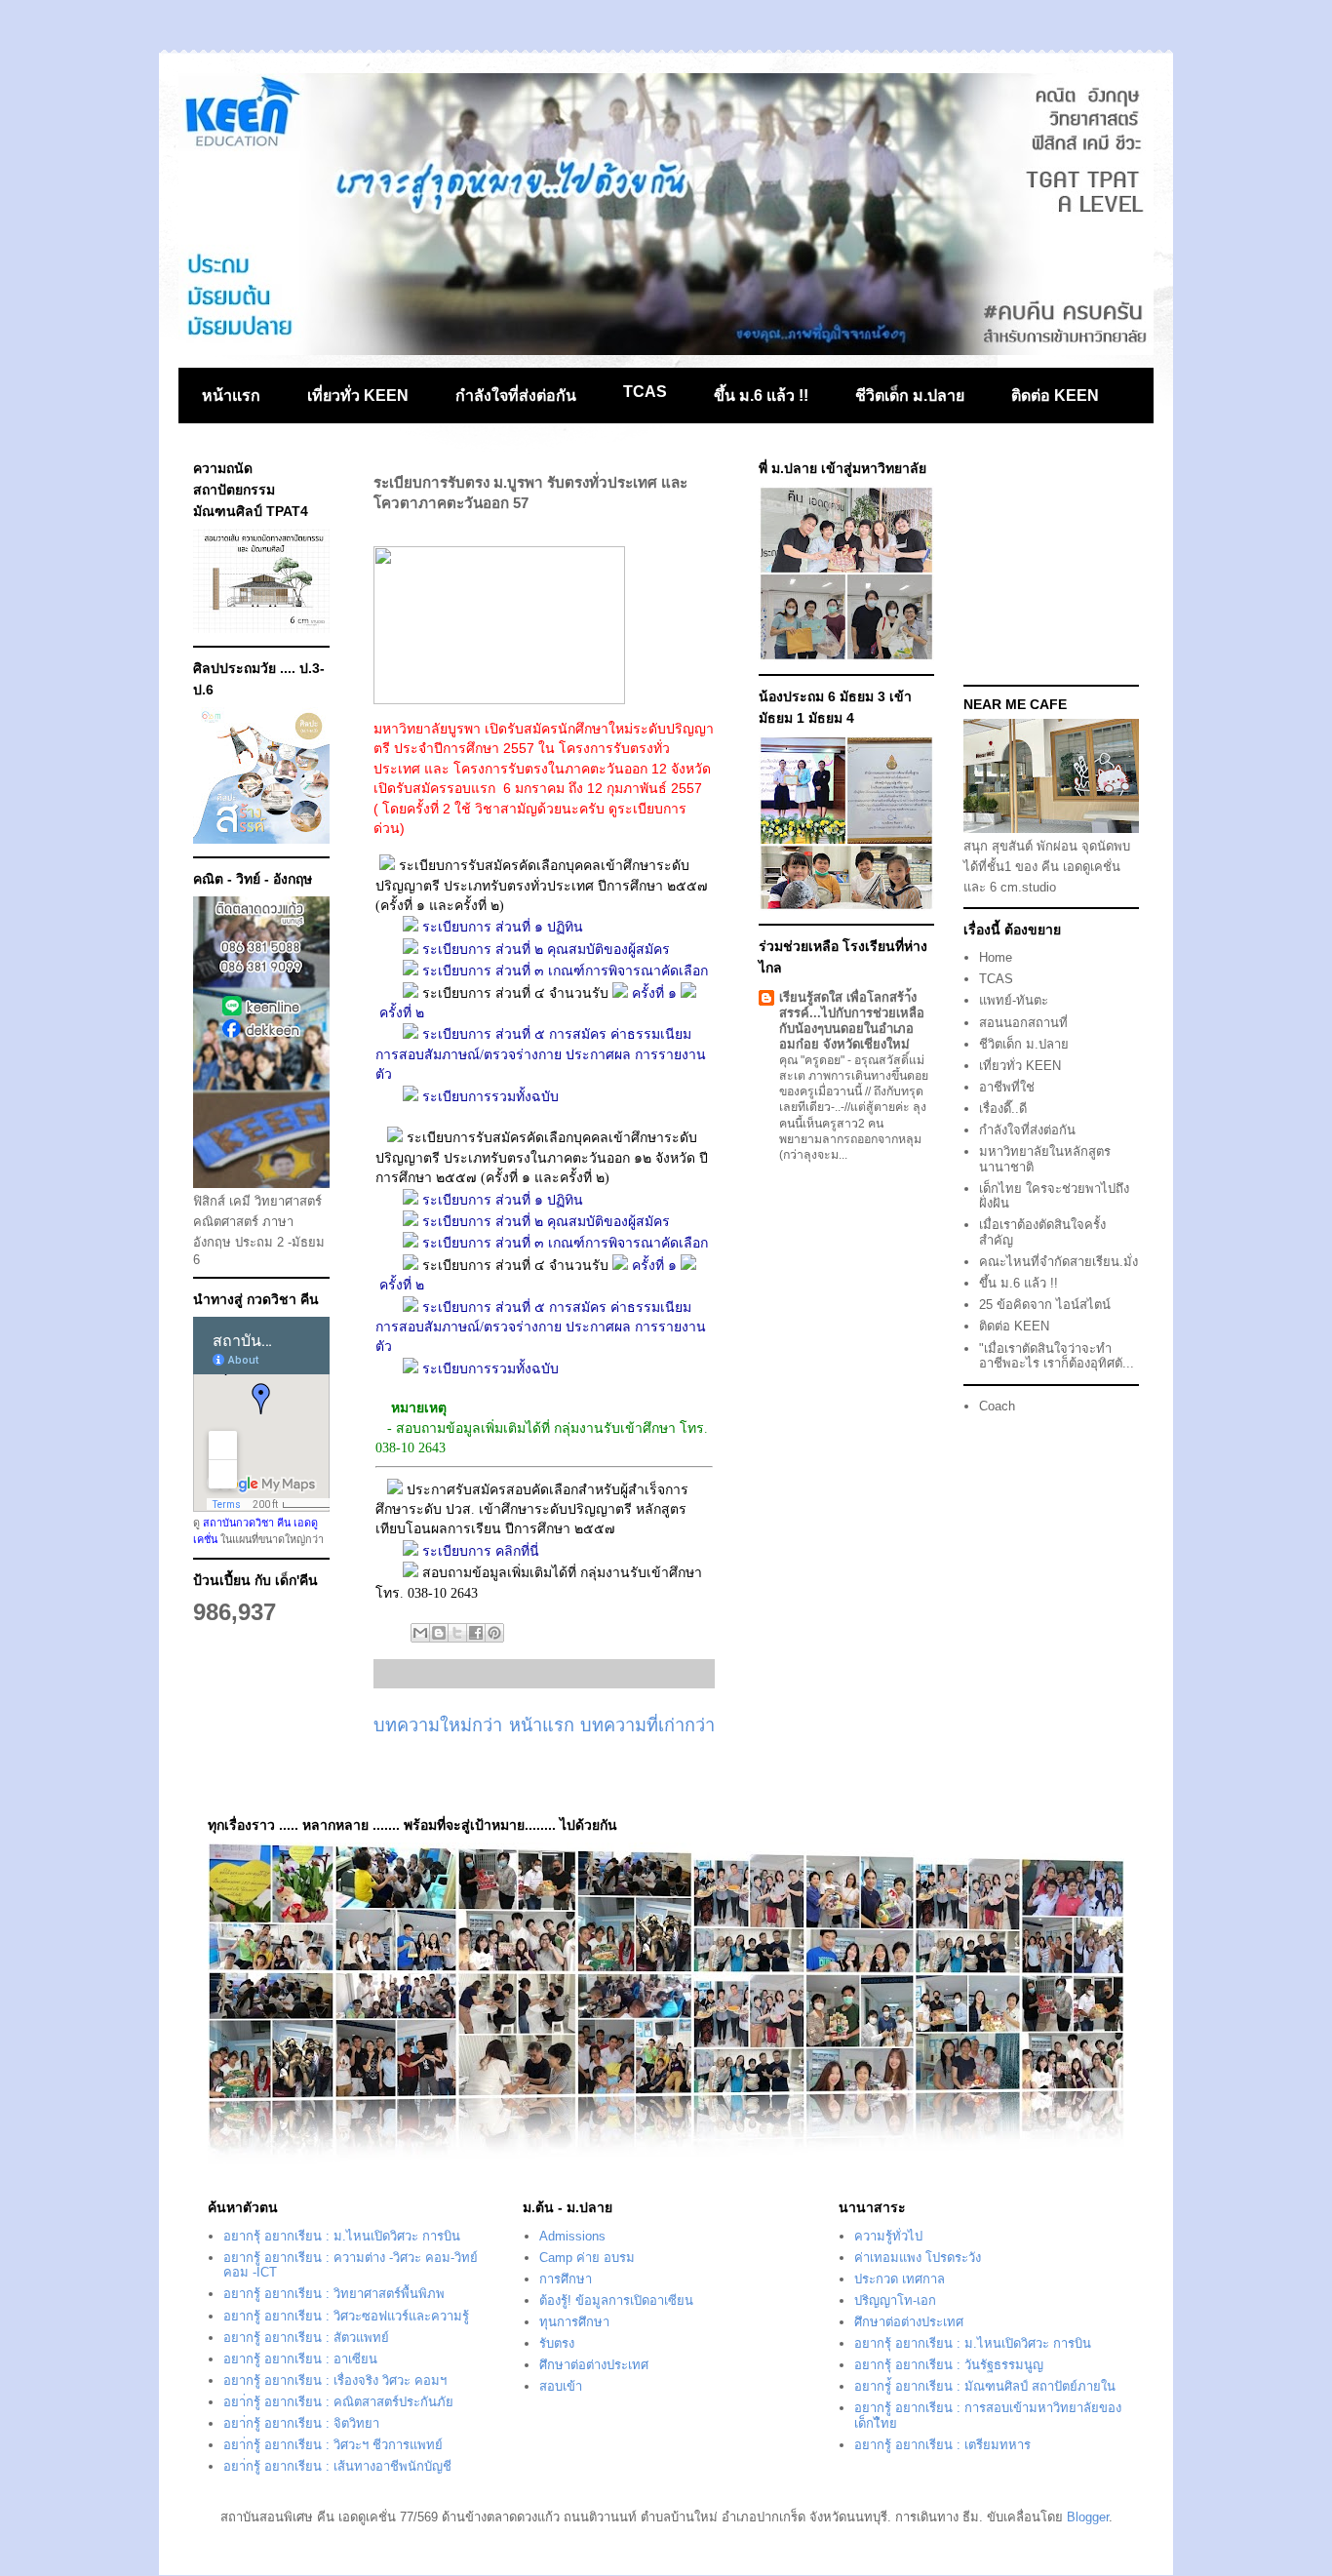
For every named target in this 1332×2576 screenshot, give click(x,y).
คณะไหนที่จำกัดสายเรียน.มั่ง (1058, 1262)
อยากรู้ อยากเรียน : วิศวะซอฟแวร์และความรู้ (346, 2316)
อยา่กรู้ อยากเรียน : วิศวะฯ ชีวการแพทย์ (333, 2445)
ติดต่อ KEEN (1055, 396)
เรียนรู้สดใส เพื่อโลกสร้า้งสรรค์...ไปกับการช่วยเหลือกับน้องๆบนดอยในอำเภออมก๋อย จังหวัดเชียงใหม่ (852, 1021)
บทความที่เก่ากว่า (647, 1725)
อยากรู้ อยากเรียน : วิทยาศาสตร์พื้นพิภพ (334, 2294)
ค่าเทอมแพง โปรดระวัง (918, 2258)
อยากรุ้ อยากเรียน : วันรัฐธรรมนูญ (949, 2365)
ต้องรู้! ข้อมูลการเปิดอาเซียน (616, 2300)
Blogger (1088, 2517)
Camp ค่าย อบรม (587, 2258)
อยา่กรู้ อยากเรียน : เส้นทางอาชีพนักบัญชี (337, 2466)
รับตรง (557, 2343)
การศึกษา (566, 2279)
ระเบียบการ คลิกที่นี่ (483, 1551)
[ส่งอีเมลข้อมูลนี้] (420, 1633)
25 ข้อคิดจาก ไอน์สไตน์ (1045, 1305)
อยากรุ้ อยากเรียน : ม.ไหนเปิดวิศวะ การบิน (342, 2236)
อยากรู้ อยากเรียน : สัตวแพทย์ (306, 2338)
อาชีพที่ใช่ (1007, 1087)
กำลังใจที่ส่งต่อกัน (516, 396)
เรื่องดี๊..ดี (1003, 1109)
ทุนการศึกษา (574, 2322)
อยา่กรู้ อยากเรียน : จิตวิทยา (301, 2423)
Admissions (572, 2236)
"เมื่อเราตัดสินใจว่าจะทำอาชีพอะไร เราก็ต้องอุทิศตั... (1057, 1356)
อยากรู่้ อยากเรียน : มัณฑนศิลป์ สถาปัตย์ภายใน (985, 2386)
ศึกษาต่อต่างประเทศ (594, 2365)
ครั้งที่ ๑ (654, 993)
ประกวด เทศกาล (900, 2279)
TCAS (645, 392)
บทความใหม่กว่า (438, 1725)
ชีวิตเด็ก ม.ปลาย (910, 396)
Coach (997, 1406)
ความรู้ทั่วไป (888, 2236)
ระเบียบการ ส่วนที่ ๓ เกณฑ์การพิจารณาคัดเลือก (567, 971)
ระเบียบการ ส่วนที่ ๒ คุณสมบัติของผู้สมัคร (548, 950)
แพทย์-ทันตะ (1014, 1000)
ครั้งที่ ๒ (402, 1013)
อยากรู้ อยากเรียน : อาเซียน (300, 2359)
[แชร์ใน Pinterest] (494, 1633)
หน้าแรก (231, 396)
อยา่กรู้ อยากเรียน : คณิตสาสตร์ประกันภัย (338, 2402)
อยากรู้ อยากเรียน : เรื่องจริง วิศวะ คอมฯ (335, 2380)
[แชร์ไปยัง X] (457, 1633)
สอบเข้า (561, 2386)
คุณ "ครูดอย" (813, 1060)
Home (996, 957)
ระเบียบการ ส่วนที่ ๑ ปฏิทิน (505, 927)
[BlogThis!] (439, 1633)
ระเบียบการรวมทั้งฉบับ (490, 1097)
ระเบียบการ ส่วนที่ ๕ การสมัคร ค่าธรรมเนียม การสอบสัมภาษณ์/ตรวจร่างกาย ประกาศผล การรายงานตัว (541, 1054)
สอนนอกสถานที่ (1023, 1023)
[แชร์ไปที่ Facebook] (476, 1633)
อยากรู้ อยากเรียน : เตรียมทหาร (942, 2445)
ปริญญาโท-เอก (895, 2300)
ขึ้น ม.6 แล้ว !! (761, 396)
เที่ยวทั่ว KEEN (358, 396)
